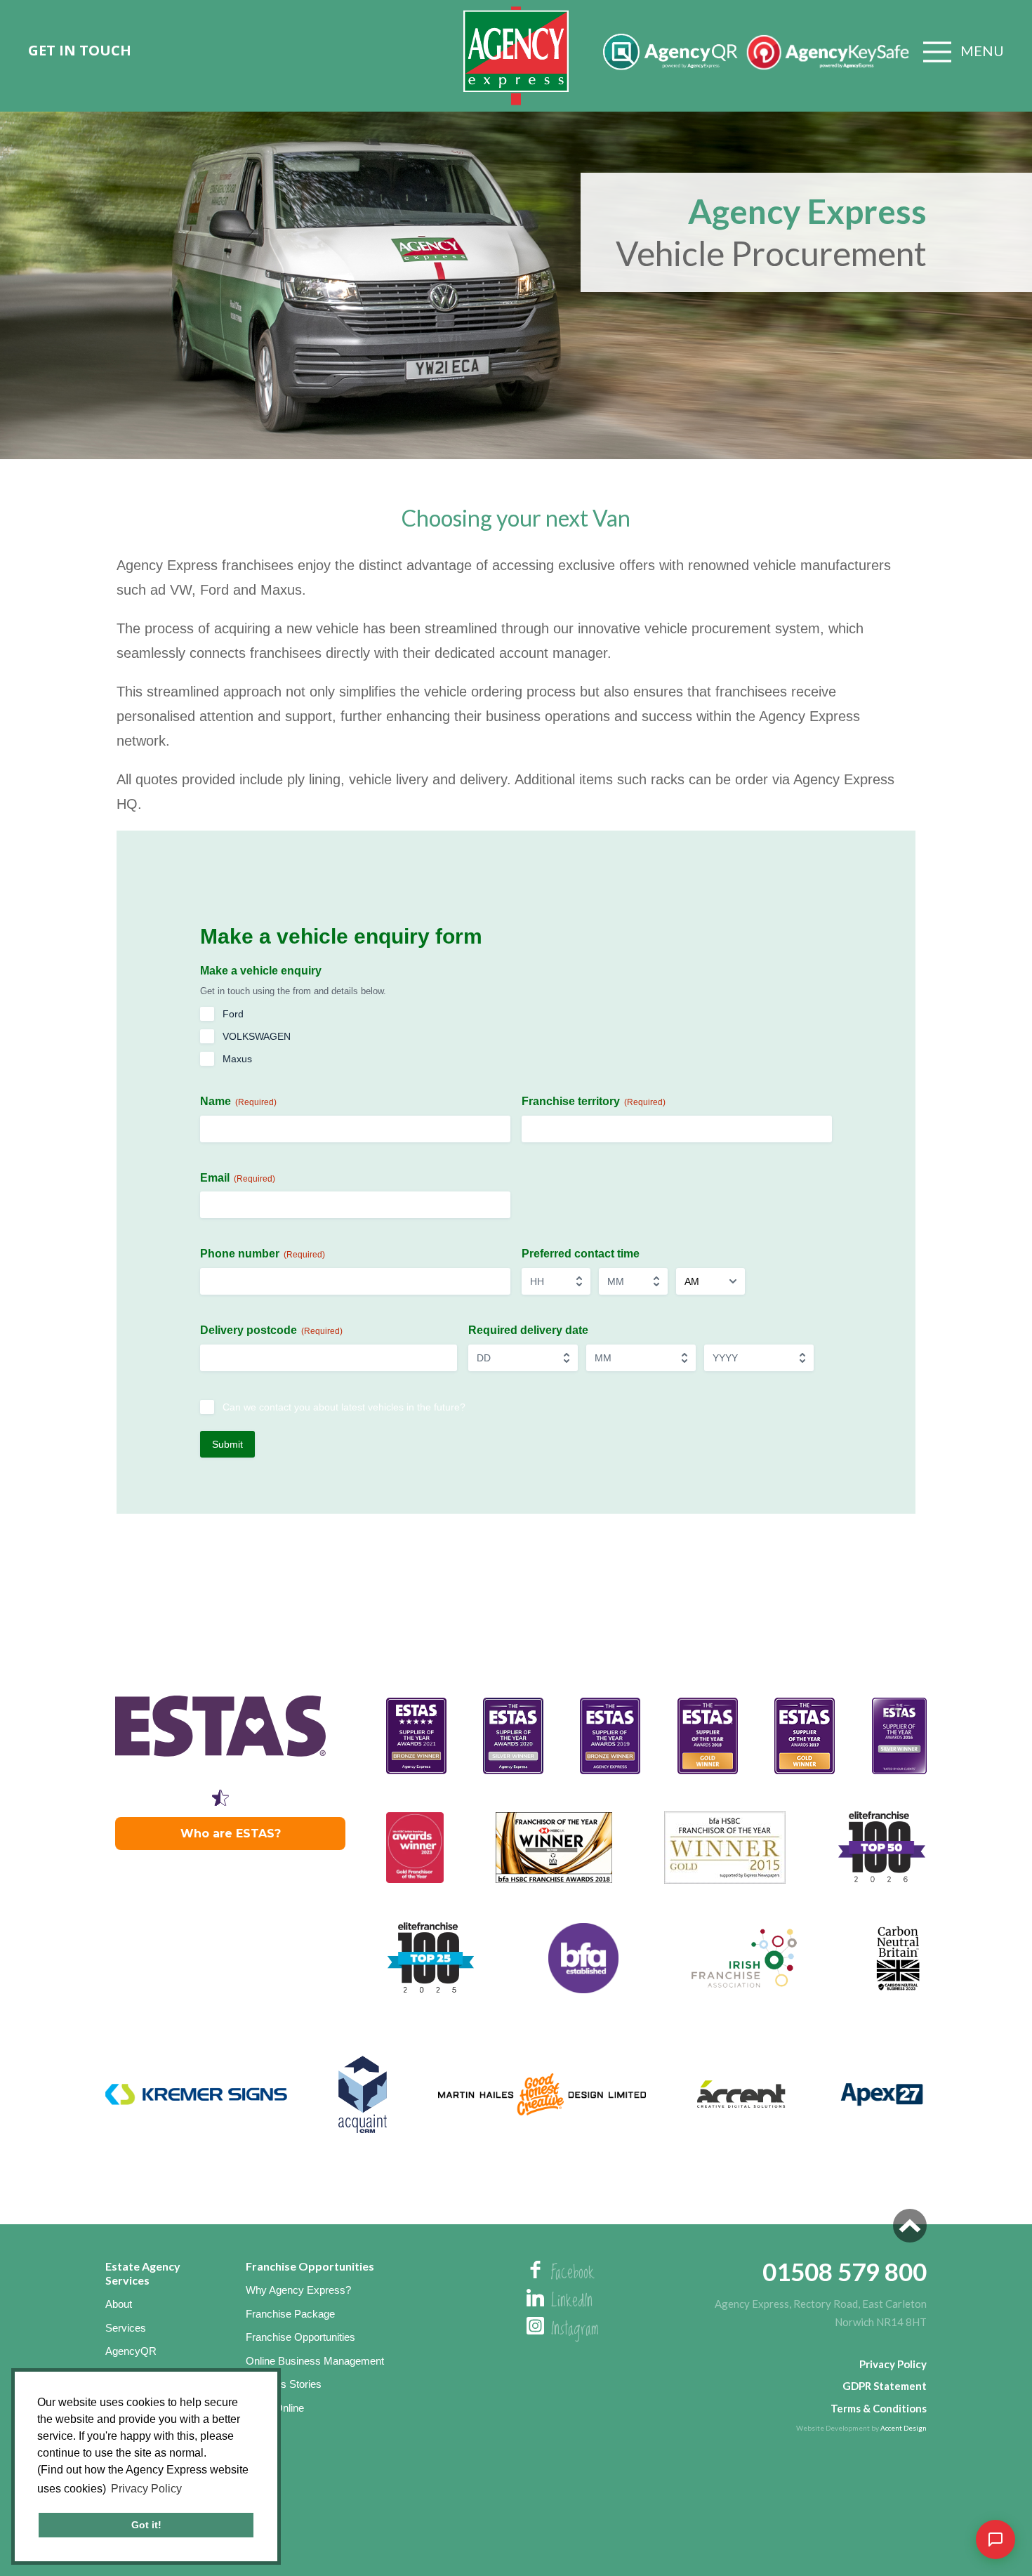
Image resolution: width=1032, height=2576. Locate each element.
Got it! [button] (146, 2525)
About (119, 2304)
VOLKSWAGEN (257, 1036)
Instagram (575, 2330)
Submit (227, 1444)
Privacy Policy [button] (146, 2489)
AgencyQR (131, 2351)
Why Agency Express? (298, 2290)
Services (126, 2328)
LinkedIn (572, 2301)
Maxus (237, 1059)
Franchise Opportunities (300, 2337)
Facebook (573, 2273)
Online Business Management (315, 2361)
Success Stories (284, 2384)
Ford (233, 1014)
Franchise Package (290, 2314)
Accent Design (904, 2428)
